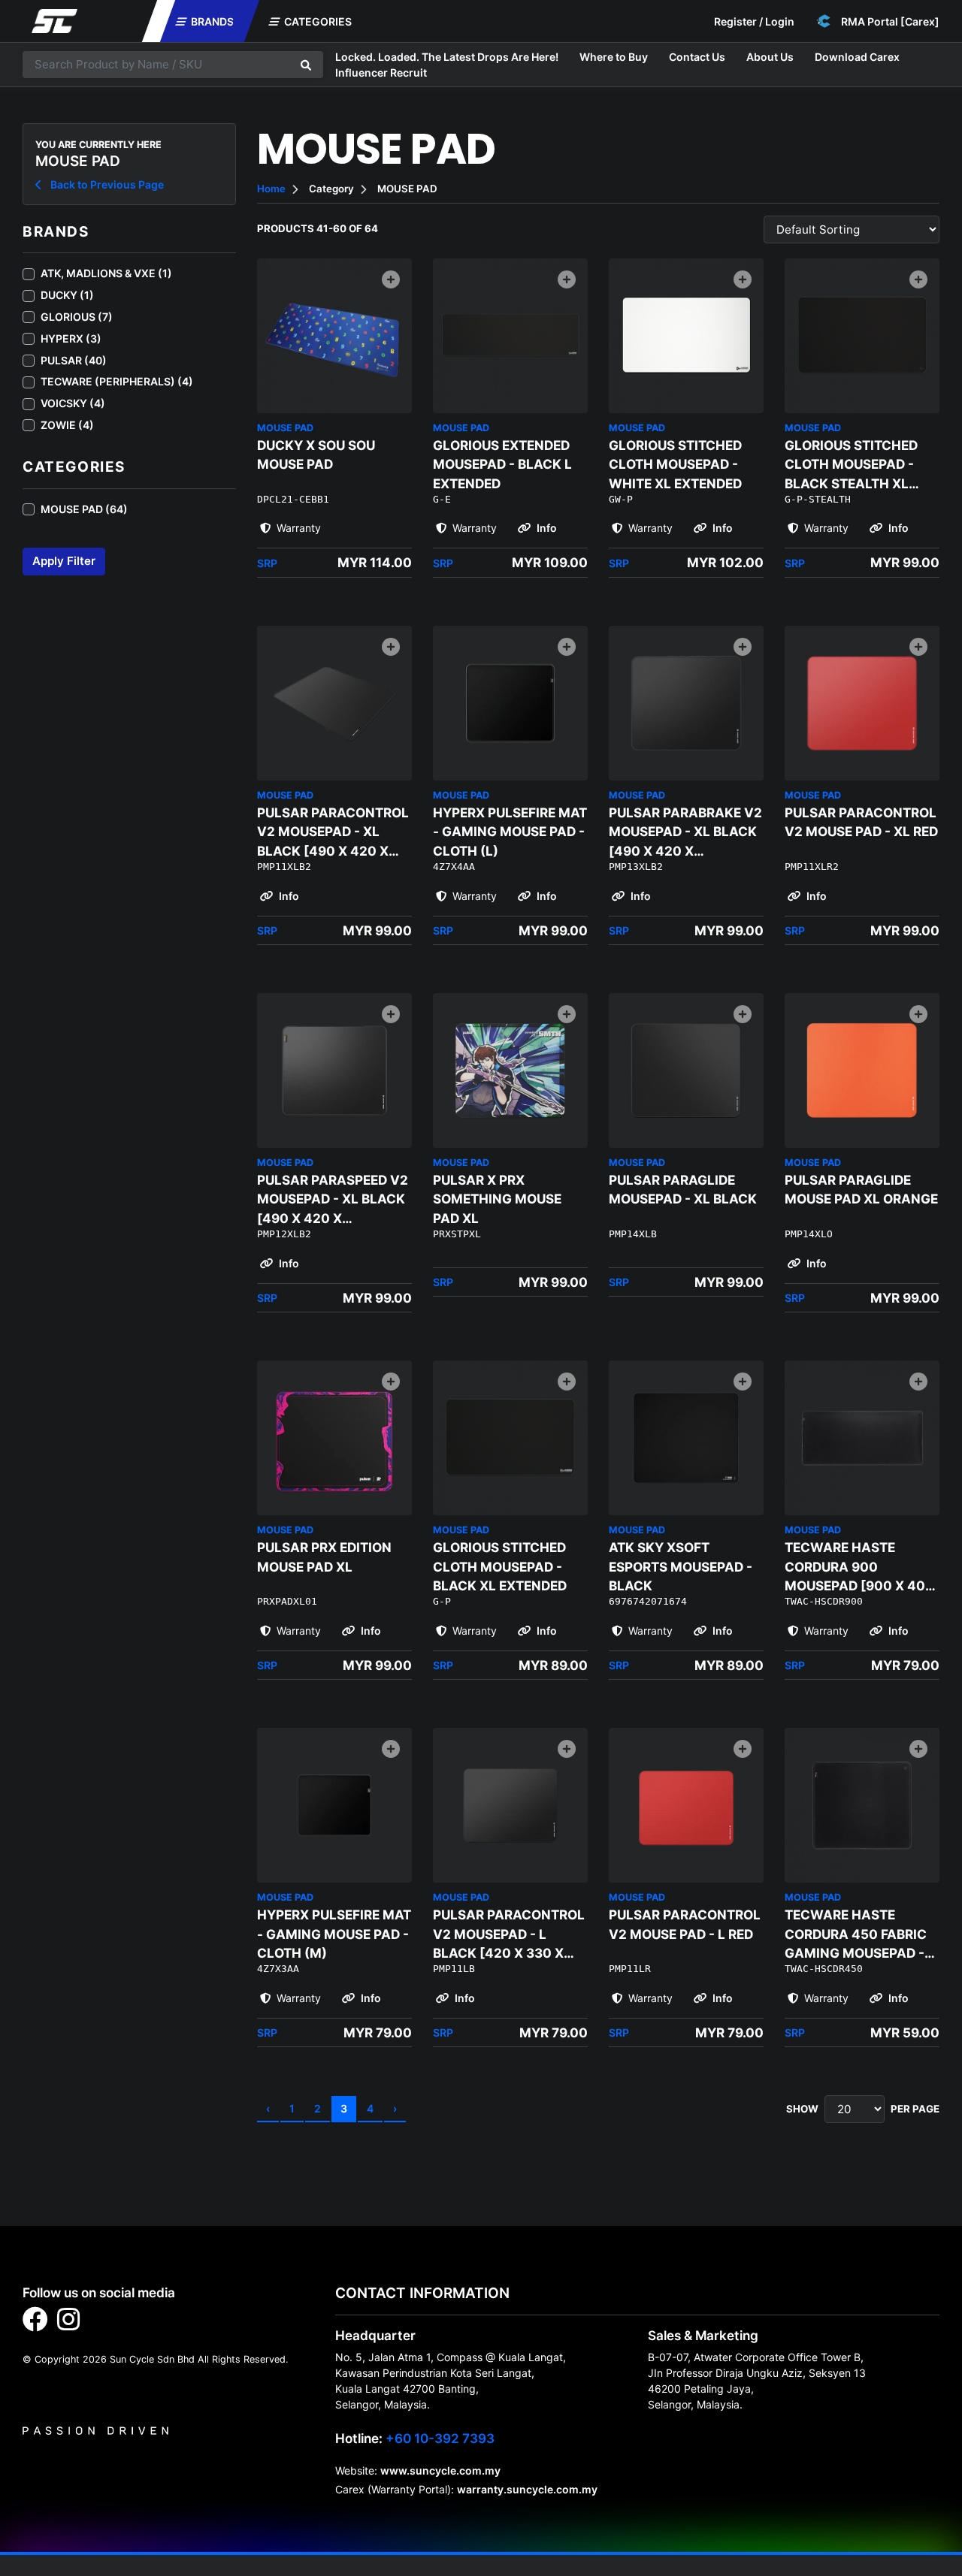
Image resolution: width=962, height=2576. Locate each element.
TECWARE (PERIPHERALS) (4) (117, 381)
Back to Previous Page (106, 184)
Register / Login (754, 21)
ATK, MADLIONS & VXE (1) (106, 273)
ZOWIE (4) (67, 425)
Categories (317, 21)
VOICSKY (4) (73, 403)
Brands (211, 21)
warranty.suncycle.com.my (527, 2489)
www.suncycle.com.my (440, 2470)
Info (546, 528)
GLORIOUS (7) (77, 317)
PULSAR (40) (74, 360)
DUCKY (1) (67, 295)
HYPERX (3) (71, 338)
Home (271, 189)
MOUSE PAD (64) (84, 509)
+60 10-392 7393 (440, 2438)
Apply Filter (64, 561)
